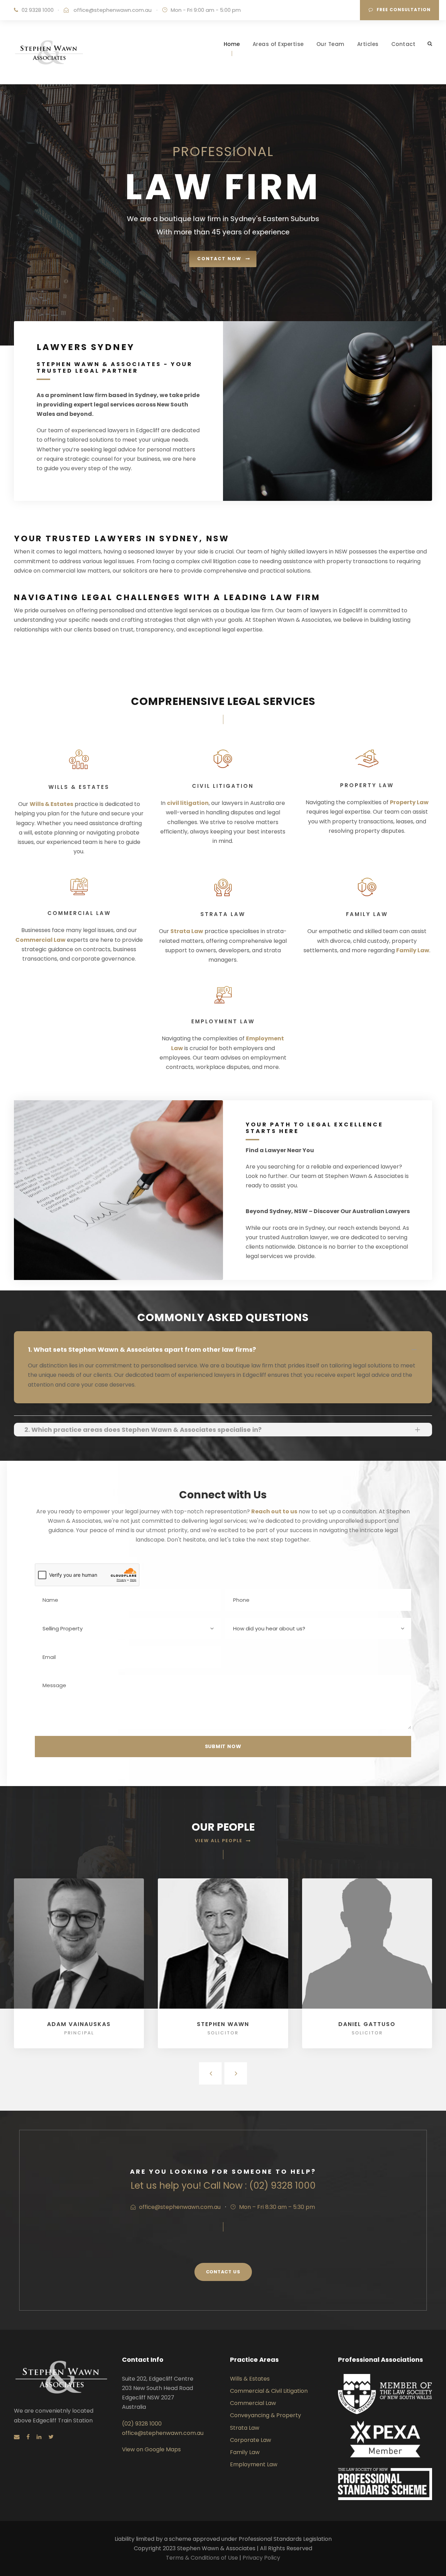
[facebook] (28, 2437)
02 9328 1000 (38, 10)
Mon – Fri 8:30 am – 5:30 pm (277, 2207)
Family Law (413, 950)
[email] (17, 2437)
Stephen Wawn (223, 2024)
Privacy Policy (261, 2558)
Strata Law (187, 931)
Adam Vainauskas (79, 2024)
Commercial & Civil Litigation (269, 2391)
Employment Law (254, 2464)
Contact (403, 44)
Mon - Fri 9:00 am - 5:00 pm (206, 10)
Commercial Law (40, 940)
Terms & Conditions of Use (203, 2558)
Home (232, 44)
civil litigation (188, 803)
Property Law (409, 802)
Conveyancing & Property (266, 2415)
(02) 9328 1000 (142, 2424)
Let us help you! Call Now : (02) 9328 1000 (223, 2186)
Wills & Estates (51, 804)
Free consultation (404, 10)
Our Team (330, 44)
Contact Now (219, 259)
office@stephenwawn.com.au (113, 10)
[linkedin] (39, 2437)
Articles (368, 44)
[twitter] (51, 2437)
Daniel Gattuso (367, 2024)
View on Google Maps (151, 2449)
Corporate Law (251, 2440)
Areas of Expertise (278, 44)
